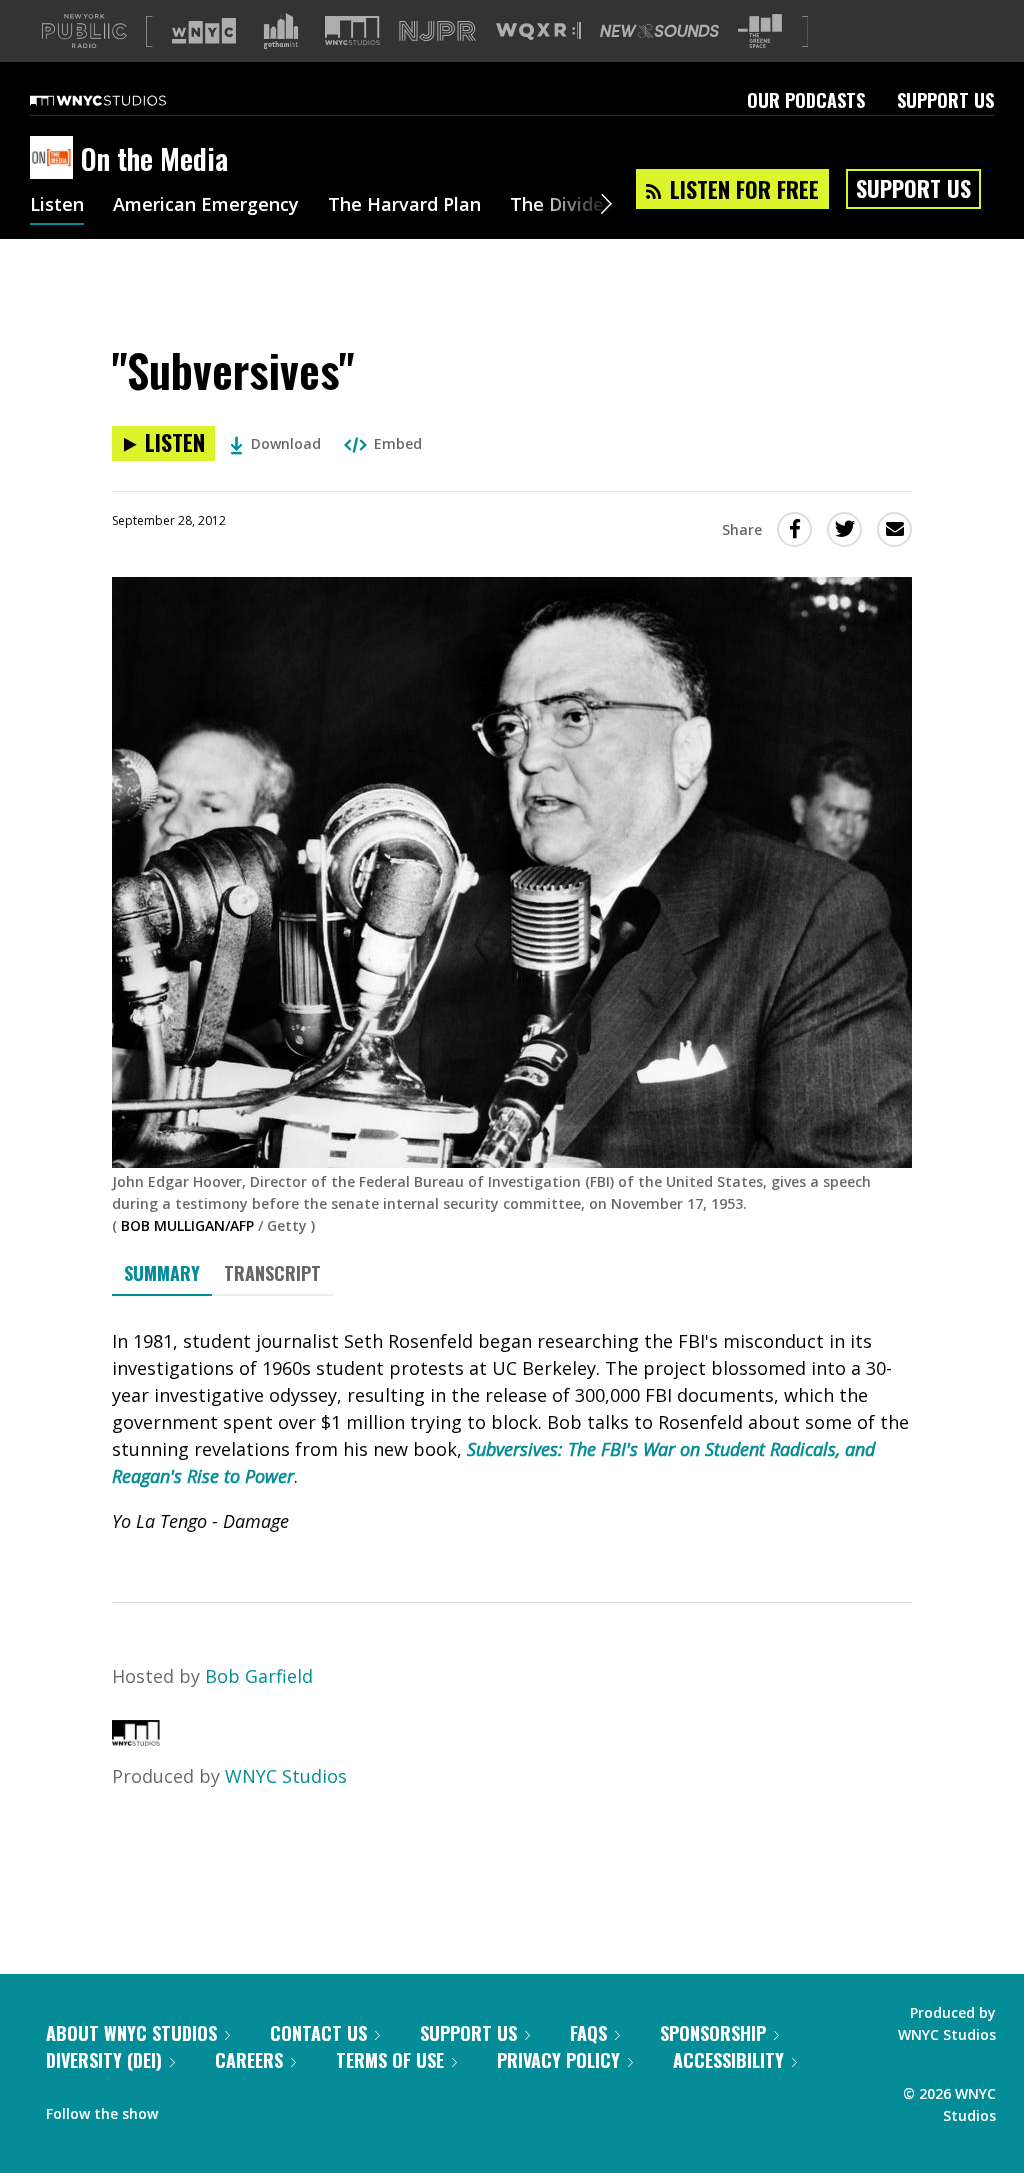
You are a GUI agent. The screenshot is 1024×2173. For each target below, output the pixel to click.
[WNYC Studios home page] (123, 100)
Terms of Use (390, 2060)
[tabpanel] (512, 1431)
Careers (249, 2060)
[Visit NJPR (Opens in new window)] (437, 31)
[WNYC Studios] (136, 1739)
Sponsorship (713, 2033)
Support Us (945, 100)
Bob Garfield (259, 1676)
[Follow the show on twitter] (226, 2109)
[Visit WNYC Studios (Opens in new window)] (352, 30)
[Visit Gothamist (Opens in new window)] (281, 31)
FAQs (588, 2033)
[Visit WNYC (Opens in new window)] (204, 31)
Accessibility (728, 2060)
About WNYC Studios (131, 2033)
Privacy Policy (558, 2060)
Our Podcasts (806, 100)
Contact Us (318, 2033)
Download (286, 443)
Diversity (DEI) (104, 2060)
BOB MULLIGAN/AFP (187, 1225)
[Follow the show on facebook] (187, 2109)
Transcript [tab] (272, 1273)
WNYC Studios (286, 1776)
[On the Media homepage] (55, 159)
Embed (398, 443)
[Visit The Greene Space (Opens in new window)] (760, 31)
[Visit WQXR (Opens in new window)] (538, 31)
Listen (57, 206)
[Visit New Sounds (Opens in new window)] (659, 31)
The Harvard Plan (404, 206)
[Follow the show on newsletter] (264, 2109)
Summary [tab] (162, 1273)
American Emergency (206, 206)
